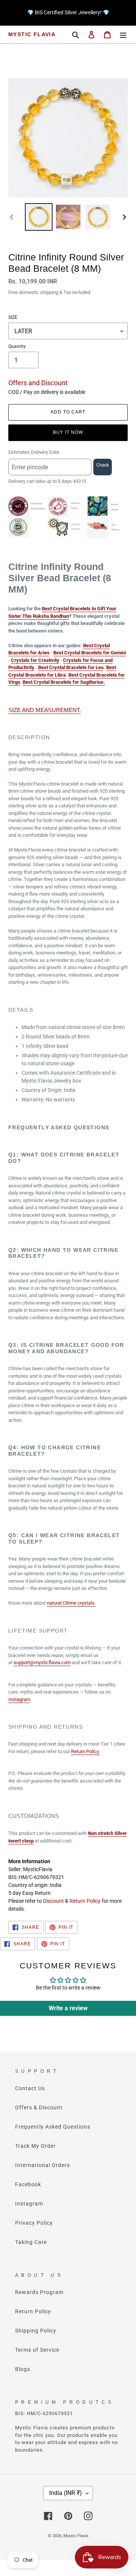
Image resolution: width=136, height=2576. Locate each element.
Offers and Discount (38, 383)
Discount (53, 1901)
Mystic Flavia (32, 34)
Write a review (68, 2008)
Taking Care (31, 2242)
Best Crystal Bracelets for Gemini (90, 653)
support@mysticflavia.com (42, 1662)
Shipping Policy (36, 2331)
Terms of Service (37, 2350)
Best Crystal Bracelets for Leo (71, 667)
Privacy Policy (34, 2223)
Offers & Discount (39, 2107)
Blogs (23, 2369)
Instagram (19, 1699)
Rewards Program (39, 2292)
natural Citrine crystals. (71, 1603)
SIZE (13, 317)
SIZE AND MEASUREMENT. (45, 710)
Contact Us (30, 2088)
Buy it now (68, 432)
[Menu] (123, 34)
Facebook (28, 2184)
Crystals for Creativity (35, 660)
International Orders (42, 2165)
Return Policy (85, 1901)
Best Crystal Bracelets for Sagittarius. (64, 682)
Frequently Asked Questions (53, 2127)
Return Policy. (85, 1751)
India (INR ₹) (66, 2493)
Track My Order (36, 2146)
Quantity (17, 346)
